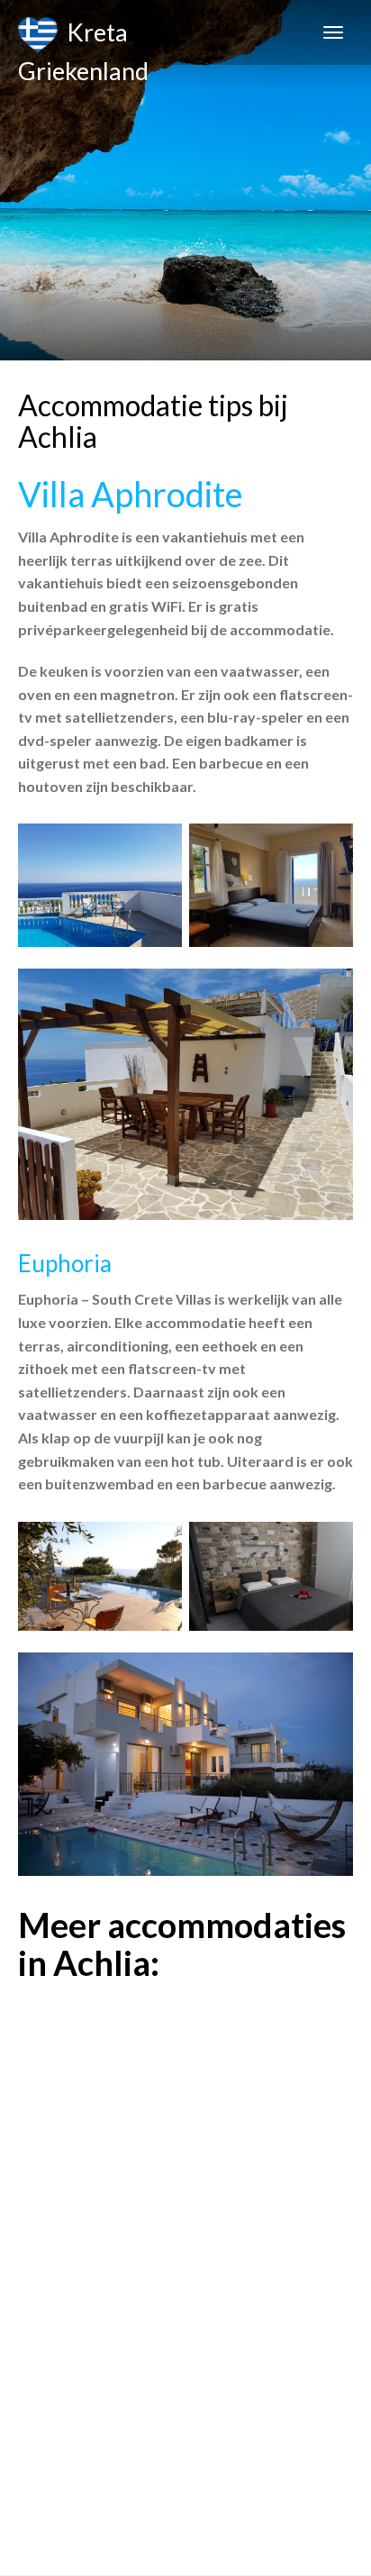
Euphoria (65, 1263)
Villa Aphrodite (131, 494)
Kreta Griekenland (83, 41)
